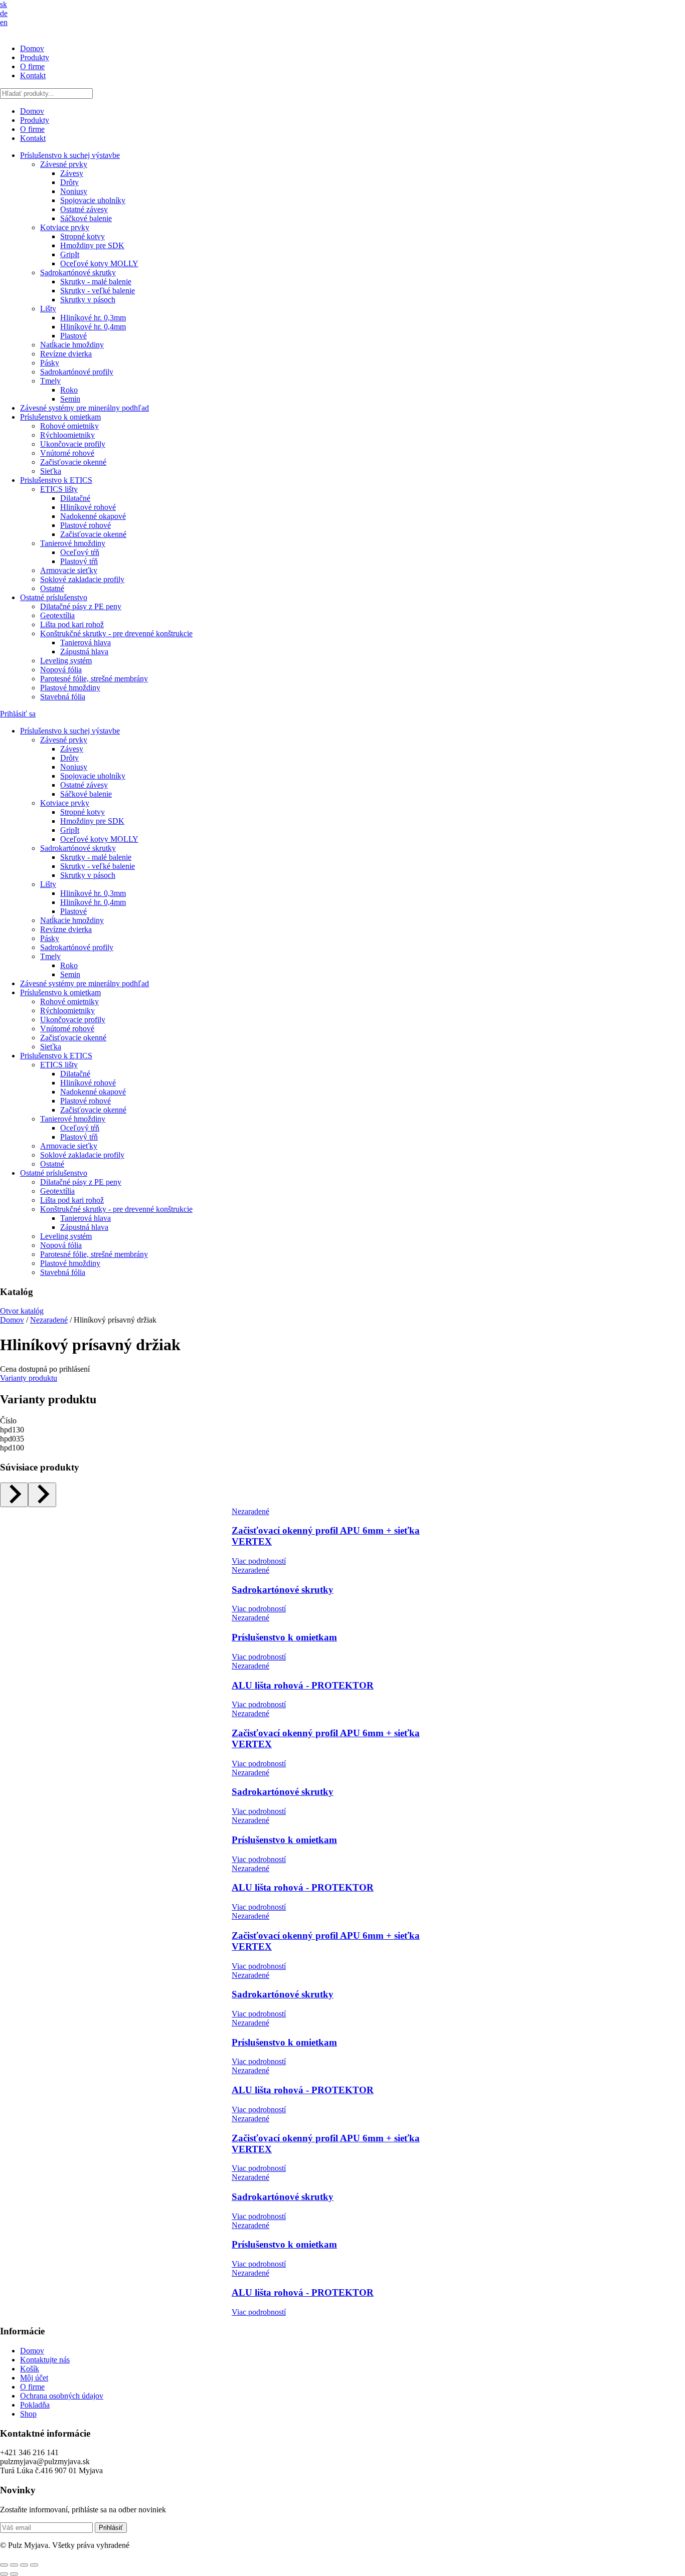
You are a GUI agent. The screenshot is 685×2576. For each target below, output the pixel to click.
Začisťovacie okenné (73, 462)
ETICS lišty (59, 489)
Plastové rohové (85, 525)
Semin (70, 399)
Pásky (50, 363)
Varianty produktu (29, 1378)
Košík (30, 2369)
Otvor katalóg (22, 1311)
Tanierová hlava (85, 642)
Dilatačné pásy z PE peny (81, 606)
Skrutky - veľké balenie (98, 291)
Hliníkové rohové (88, 507)
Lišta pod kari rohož (72, 624)
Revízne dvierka (66, 354)
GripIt (70, 254)
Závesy (72, 173)
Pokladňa (35, 2405)
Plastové (73, 336)
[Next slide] (42, 1495)
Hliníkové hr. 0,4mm (93, 327)
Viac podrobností (259, 1561)
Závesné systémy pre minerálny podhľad (84, 408)
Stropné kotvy (82, 236)
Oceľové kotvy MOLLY (99, 263)
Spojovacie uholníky (93, 200)
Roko (69, 390)
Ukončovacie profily (73, 444)
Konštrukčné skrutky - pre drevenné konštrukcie (116, 633)
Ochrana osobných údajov (62, 2396)
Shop (28, 2414)
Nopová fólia (61, 670)
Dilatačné (75, 498)
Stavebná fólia (63, 697)
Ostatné (52, 588)
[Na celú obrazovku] (14, 2565)
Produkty (35, 57)
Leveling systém (66, 661)
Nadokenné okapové (93, 516)
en (4, 22)
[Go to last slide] (14, 1495)
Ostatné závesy (84, 209)
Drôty (69, 182)
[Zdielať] (24, 2565)
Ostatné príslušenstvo (54, 597)
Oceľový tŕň (80, 552)
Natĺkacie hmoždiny (72, 345)
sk (4, 4)
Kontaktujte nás (45, 2360)
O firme (32, 66)
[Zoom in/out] (4, 2565)
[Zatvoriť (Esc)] (34, 2565)
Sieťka (51, 471)
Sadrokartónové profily (77, 372)
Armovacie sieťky (69, 570)
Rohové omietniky (69, 426)
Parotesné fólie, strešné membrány (94, 679)
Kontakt (33, 75)
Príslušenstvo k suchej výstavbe (70, 155)
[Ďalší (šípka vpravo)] (14, 2574)
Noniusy (74, 191)
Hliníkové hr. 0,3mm (93, 318)
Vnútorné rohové (67, 453)
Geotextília (57, 615)
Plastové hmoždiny (70, 688)
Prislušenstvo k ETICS (56, 480)
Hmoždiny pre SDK (92, 245)
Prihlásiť (111, 2528)
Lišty (48, 309)
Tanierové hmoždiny (73, 543)
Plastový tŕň (79, 561)
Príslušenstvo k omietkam (60, 417)
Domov (32, 48)
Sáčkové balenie (86, 218)
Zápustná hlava (84, 652)
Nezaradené (49, 1320)
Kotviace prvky (65, 227)
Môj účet (34, 2378)
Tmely (50, 381)
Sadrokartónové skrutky (78, 272)
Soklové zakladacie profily (82, 579)
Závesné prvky (64, 164)
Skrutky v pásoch (88, 300)
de (4, 13)
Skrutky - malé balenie (96, 282)
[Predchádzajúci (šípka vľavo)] (4, 2574)
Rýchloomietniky (67, 435)
